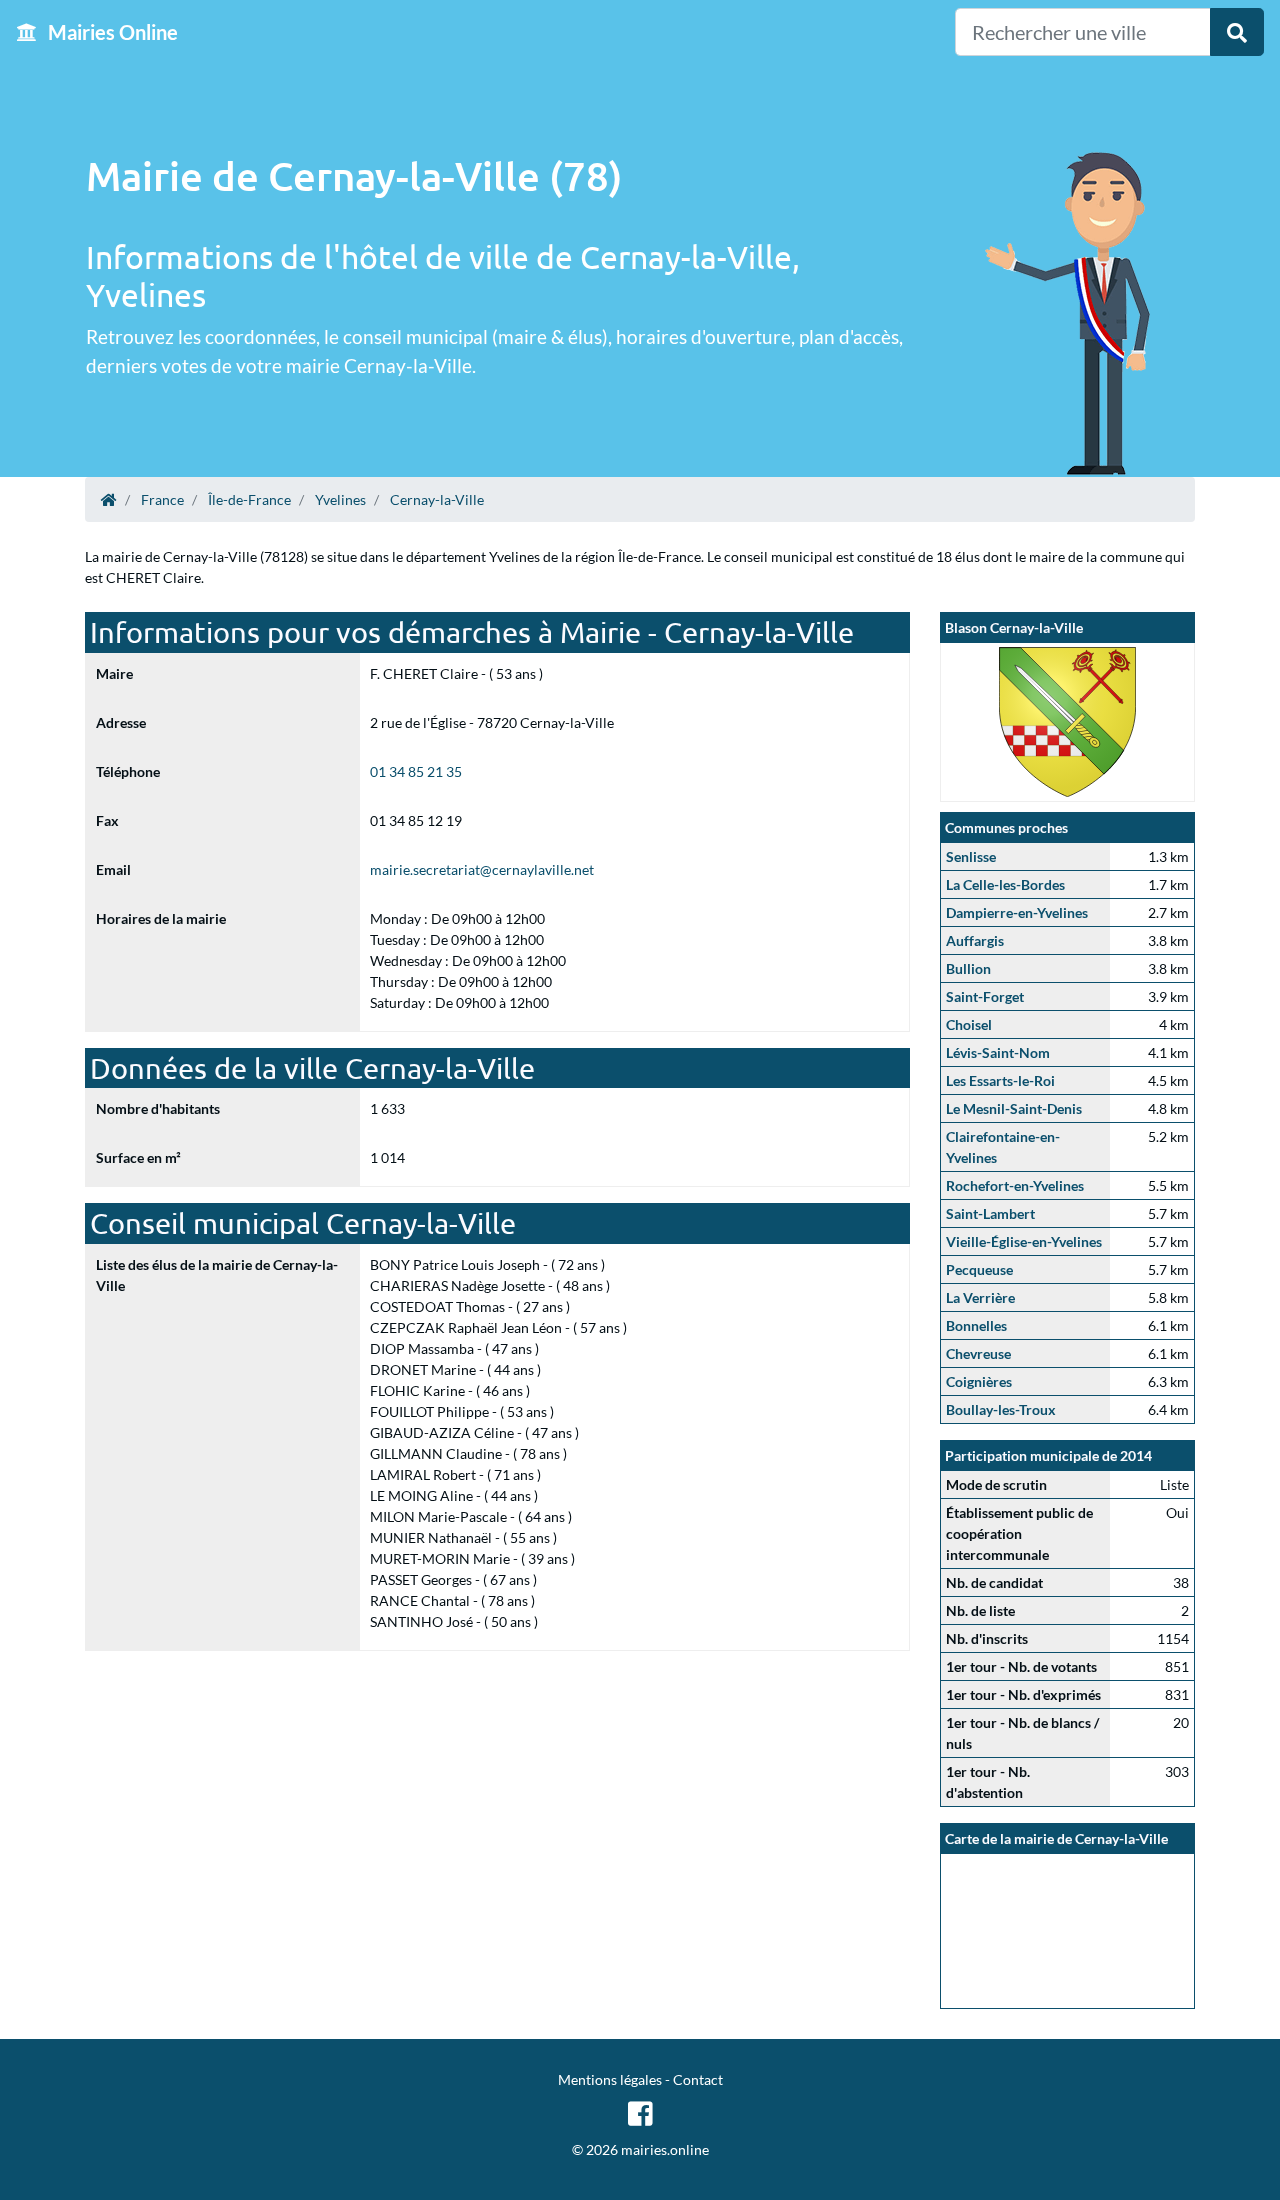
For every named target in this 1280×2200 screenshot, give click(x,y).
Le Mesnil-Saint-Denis (1014, 1108)
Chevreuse (978, 1353)
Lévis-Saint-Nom (998, 1052)
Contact (698, 2079)
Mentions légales (610, 2079)
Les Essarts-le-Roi (1000, 1080)
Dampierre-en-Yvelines (1017, 912)
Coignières (979, 1381)
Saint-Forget (985, 996)
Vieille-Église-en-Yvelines (1024, 1241)
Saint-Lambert (990, 1213)
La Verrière (980, 1297)
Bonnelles (976, 1325)
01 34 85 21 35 (416, 771)
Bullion (968, 968)
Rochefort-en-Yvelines (1015, 1185)
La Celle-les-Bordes (1005, 884)
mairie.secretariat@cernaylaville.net (482, 869)
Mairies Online (111, 32)
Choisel (969, 1024)
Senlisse (971, 856)
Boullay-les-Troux (1001, 1409)
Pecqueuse (979, 1269)
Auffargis (975, 940)
